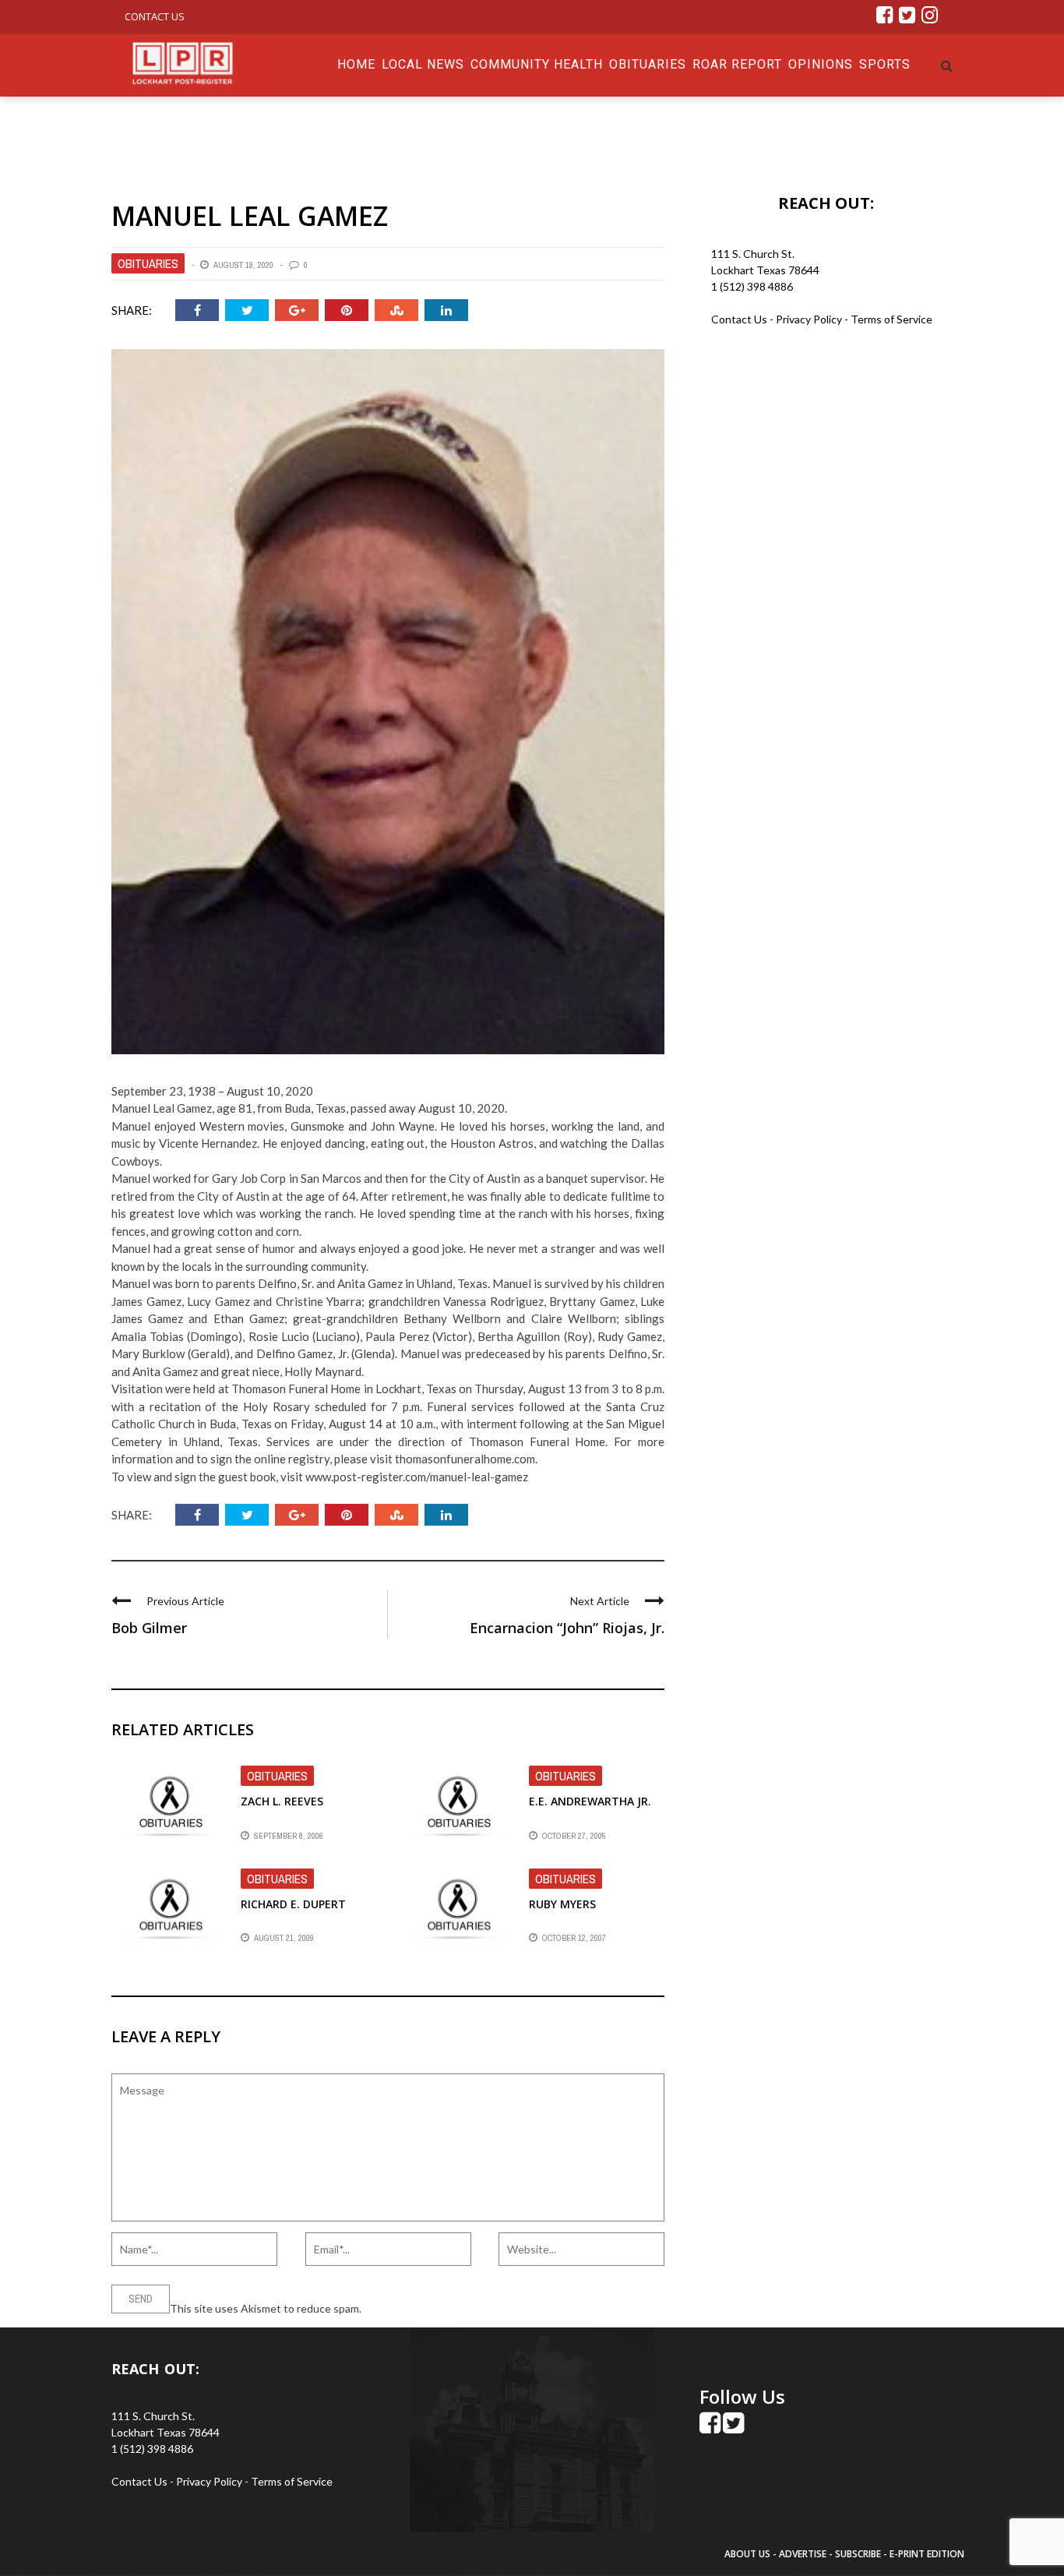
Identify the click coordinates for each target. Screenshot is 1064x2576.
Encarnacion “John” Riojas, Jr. (567, 1628)
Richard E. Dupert (293, 1904)
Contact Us (155, 16)
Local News (423, 64)
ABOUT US (749, 2554)
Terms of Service (891, 319)
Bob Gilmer (149, 1628)
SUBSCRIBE (859, 2554)
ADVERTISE (803, 2554)
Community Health (537, 64)
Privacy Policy (810, 319)
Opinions (821, 64)
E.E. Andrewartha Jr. (590, 1801)
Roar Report (737, 64)
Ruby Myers (562, 1904)
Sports (885, 64)
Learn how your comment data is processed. (470, 2308)
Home (356, 64)
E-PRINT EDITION (927, 2554)
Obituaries (648, 64)
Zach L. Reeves (282, 1801)
